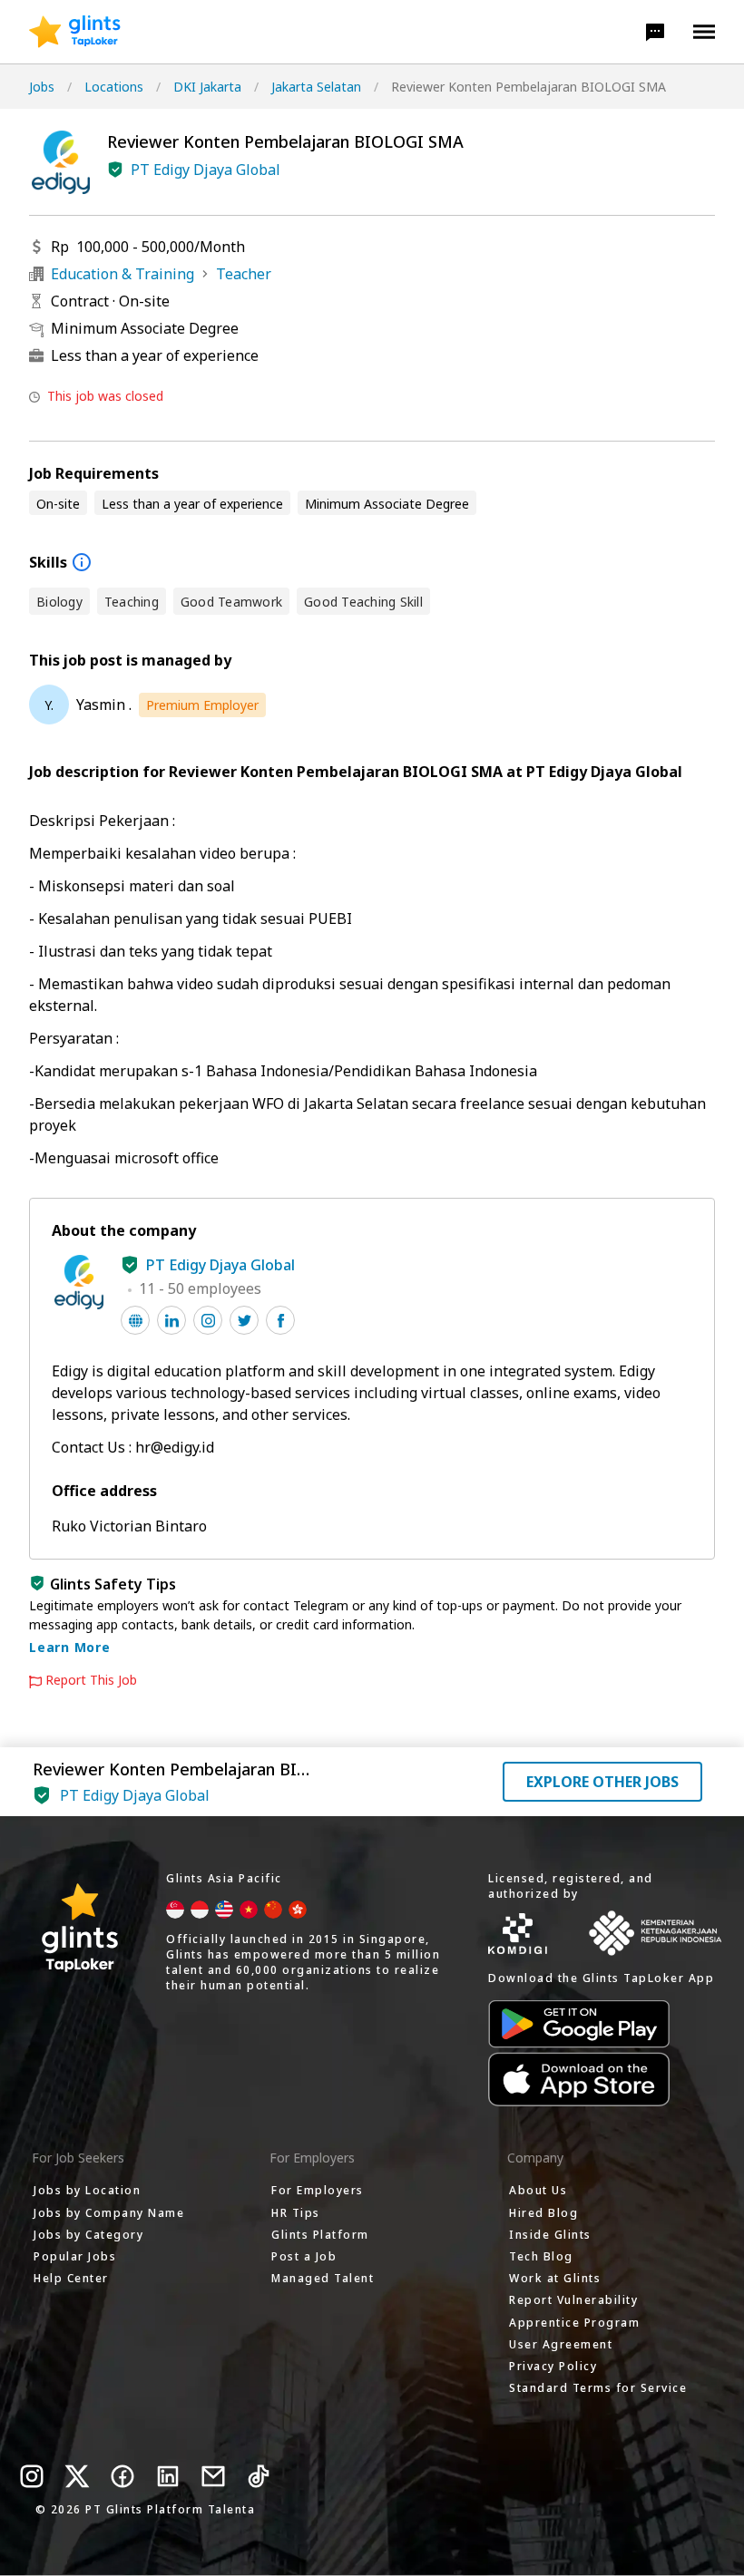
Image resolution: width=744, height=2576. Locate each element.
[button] (655, 32)
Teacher (244, 274)
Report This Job (91, 1680)
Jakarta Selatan (316, 87)
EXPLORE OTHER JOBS (602, 1782)
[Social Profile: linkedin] (171, 1320)
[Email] (213, 2476)
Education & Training (122, 274)
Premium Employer (202, 705)
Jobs (42, 87)
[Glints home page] (75, 32)
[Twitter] (77, 2476)
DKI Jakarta (207, 87)
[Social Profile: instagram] (208, 1320)
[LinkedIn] (168, 2476)
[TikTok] (259, 2476)
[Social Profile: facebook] (280, 1320)
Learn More (70, 1647)
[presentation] (75, 32)
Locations (114, 87)
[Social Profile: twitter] (244, 1320)
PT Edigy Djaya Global (206, 170)
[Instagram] (32, 2476)
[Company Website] (135, 1320)
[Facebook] (122, 2476)
